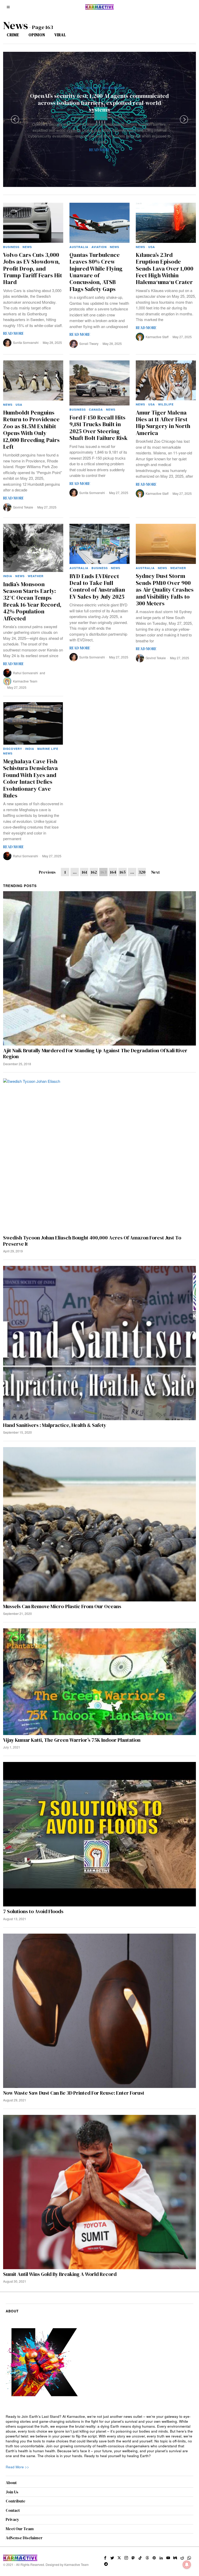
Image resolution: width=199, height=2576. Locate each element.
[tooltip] (105, 2558)
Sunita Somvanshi (26, 342)
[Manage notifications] (187, 2565)
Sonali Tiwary (89, 343)
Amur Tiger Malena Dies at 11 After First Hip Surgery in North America (163, 423)
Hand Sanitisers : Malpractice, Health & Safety (55, 1425)
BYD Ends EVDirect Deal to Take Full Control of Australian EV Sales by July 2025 (97, 586)
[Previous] (15, 119)
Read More (99, 150)
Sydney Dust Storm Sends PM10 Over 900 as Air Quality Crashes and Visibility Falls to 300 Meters (165, 590)
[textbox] (100, 2436)
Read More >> (17, 2467)
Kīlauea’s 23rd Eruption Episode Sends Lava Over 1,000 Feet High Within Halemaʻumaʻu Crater (165, 269)
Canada (96, 409)
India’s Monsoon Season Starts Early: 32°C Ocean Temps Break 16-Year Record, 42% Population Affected (32, 601)
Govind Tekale (23, 507)
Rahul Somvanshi (26, 673)
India (8, 576)
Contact (13, 2510)
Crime (13, 35)
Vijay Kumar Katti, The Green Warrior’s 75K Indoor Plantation (72, 1740)
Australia (79, 247)
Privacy (12, 2519)
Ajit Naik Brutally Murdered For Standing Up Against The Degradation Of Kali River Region (95, 1054)
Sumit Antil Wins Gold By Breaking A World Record (60, 2274)
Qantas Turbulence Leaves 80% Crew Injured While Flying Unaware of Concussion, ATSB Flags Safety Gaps (96, 272)
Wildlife (166, 404)
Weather (36, 576)
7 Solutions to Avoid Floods (33, 1911)
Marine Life (48, 749)
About (11, 2483)
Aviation (99, 247)
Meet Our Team (20, 2529)
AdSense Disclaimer (24, 2538)
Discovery (13, 749)
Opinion (37, 35)
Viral (60, 35)
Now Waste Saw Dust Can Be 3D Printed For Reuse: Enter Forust (74, 2093)
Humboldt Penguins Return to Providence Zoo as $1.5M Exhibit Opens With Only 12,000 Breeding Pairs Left (31, 430)
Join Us (12, 2492)
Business (11, 247)
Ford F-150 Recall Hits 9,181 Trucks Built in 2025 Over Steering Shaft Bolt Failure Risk (98, 428)
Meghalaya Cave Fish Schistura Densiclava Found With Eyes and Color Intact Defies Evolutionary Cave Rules (30, 778)
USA (152, 247)
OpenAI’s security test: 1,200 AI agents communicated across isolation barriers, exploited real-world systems (99, 103)
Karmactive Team (113, 117)
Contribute (16, 2501)
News (79, 88)
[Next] (184, 119)
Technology (113, 88)
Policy (93, 88)
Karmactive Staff (157, 337)
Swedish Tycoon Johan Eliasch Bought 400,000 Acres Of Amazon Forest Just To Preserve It (92, 1241)
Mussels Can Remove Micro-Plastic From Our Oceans (62, 1606)
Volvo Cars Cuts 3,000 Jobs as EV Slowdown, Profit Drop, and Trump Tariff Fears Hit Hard (33, 269)
